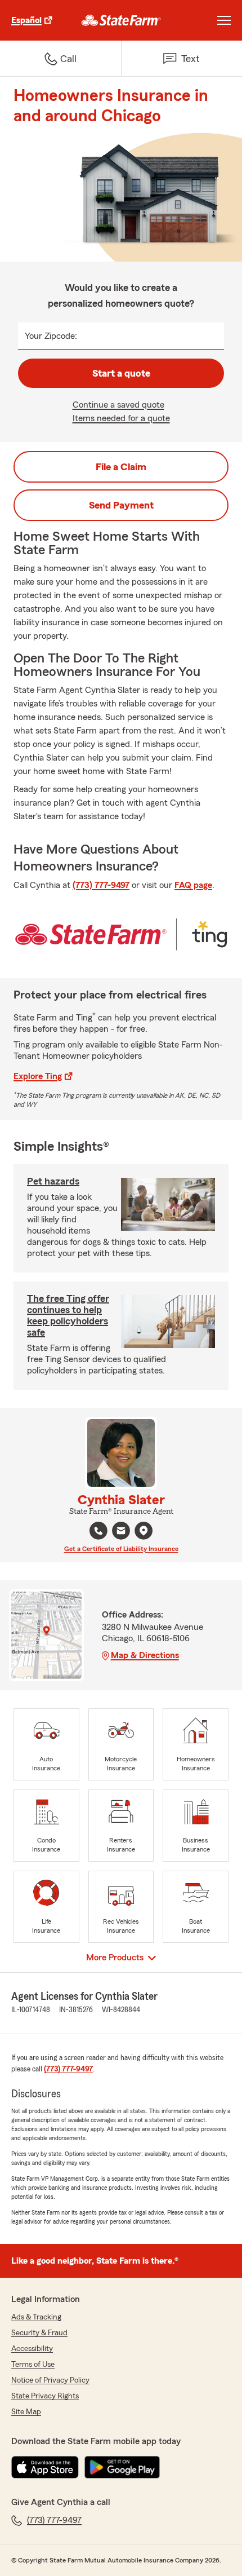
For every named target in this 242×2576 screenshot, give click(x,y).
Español (26, 20)
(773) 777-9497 (101, 885)
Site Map (26, 2412)
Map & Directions (145, 1655)
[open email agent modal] (121, 1532)
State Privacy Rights (45, 2396)
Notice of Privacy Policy (50, 2380)
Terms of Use (33, 2365)
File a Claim (121, 467)
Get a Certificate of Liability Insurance (121, 1549)
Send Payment (121, 505)
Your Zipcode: (51, 336)
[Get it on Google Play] (122, 2467)
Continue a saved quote (118, 405)
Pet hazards (53, 1181)
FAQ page (193, 885)
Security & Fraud (39, 2333)
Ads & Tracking (36, 2317)
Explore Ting (38, 1076)
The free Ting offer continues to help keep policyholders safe (68, 1315)
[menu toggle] (224, 20)
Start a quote (121, 373)
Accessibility (32, 2349)
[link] (121, 20)
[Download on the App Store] (45, 2467)
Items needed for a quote (121, 418)
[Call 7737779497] (98, 1531)
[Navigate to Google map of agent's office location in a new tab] (144, 1531)
